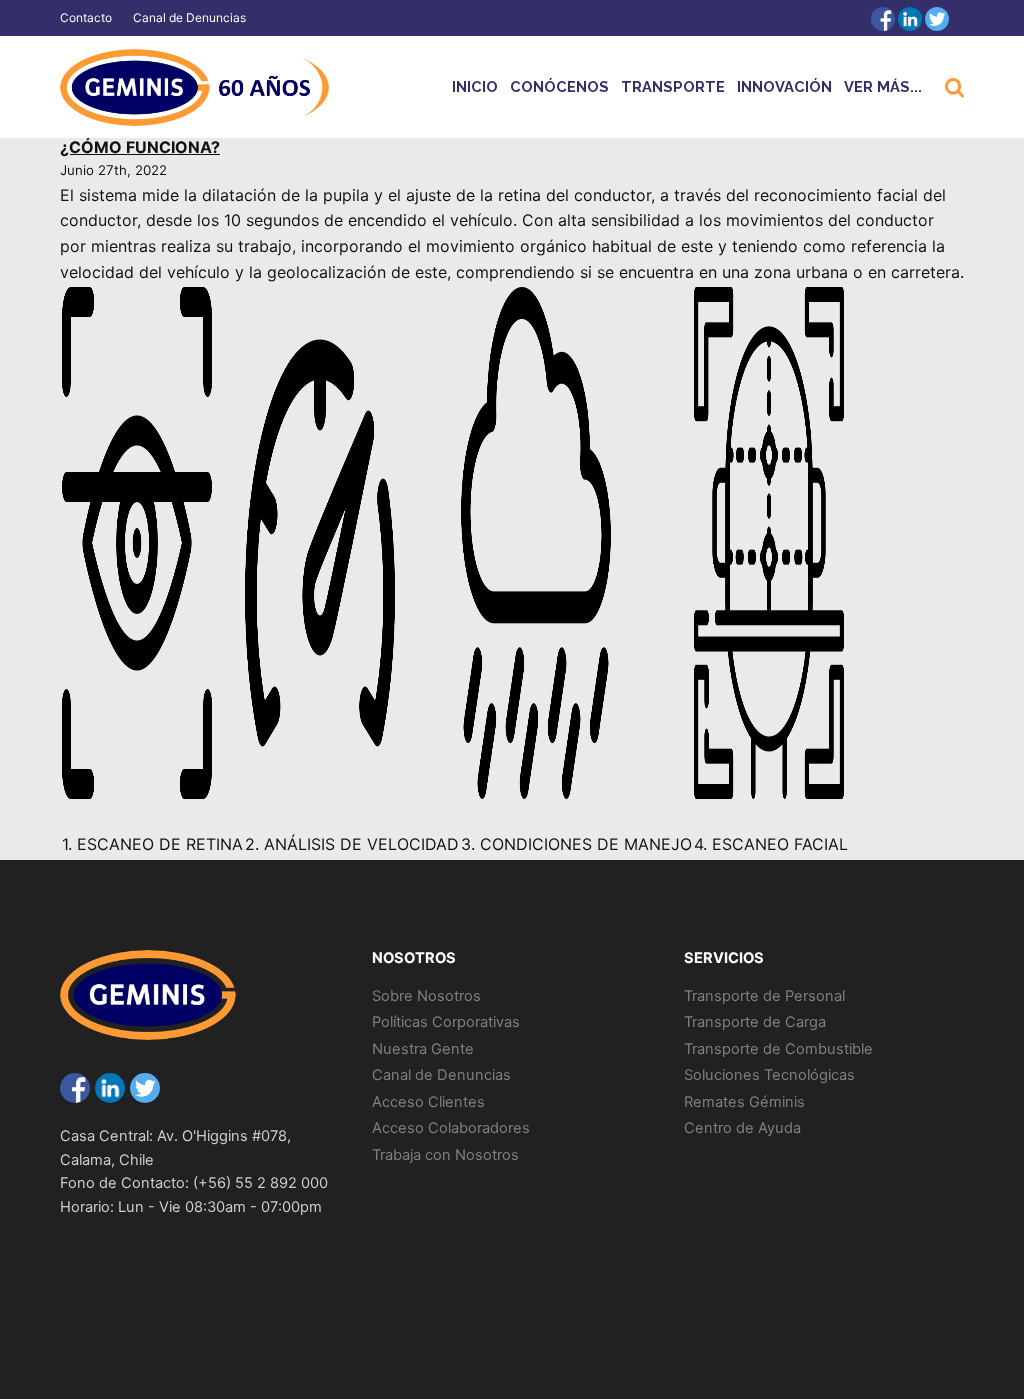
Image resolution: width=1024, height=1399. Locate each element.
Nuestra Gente (423, 1049)
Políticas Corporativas (446, 1022)
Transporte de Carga (755, 1022)
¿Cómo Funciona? (140, 147)
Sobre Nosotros (426, 996)
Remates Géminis (744, 1102)
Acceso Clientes (428, 1102)
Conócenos (559, 86)
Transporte (673, 86)
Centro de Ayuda (742, 1128)
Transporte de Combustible (778, 1049)
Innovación (784, 86)
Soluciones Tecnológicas (769, 1075)
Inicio (475, 86)
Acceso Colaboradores (451, 1128)
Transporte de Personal (764, 996)
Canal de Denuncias (189, 17)
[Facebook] (883, 19)
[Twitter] (937, 19)
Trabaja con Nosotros (445, 1155)
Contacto (86, 17)
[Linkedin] (910, 19)
